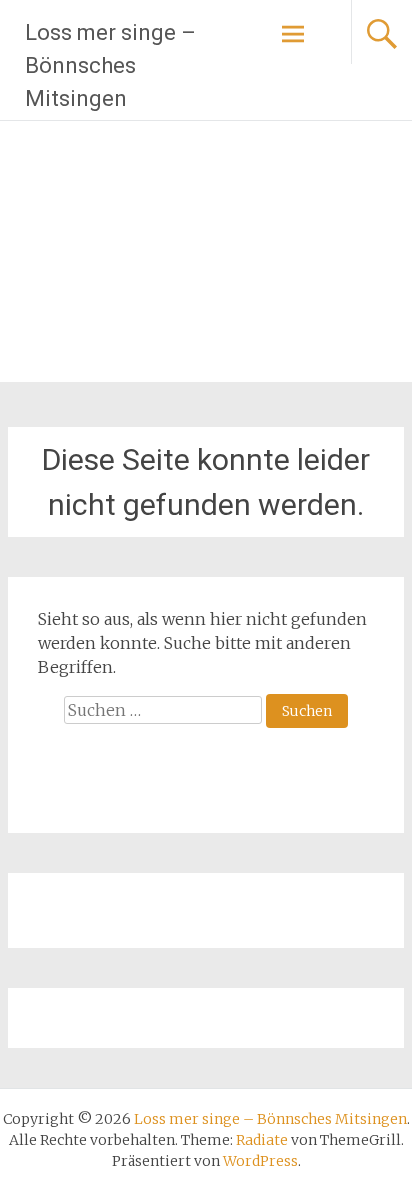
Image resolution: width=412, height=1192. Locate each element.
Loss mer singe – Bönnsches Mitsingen (110, 65)
